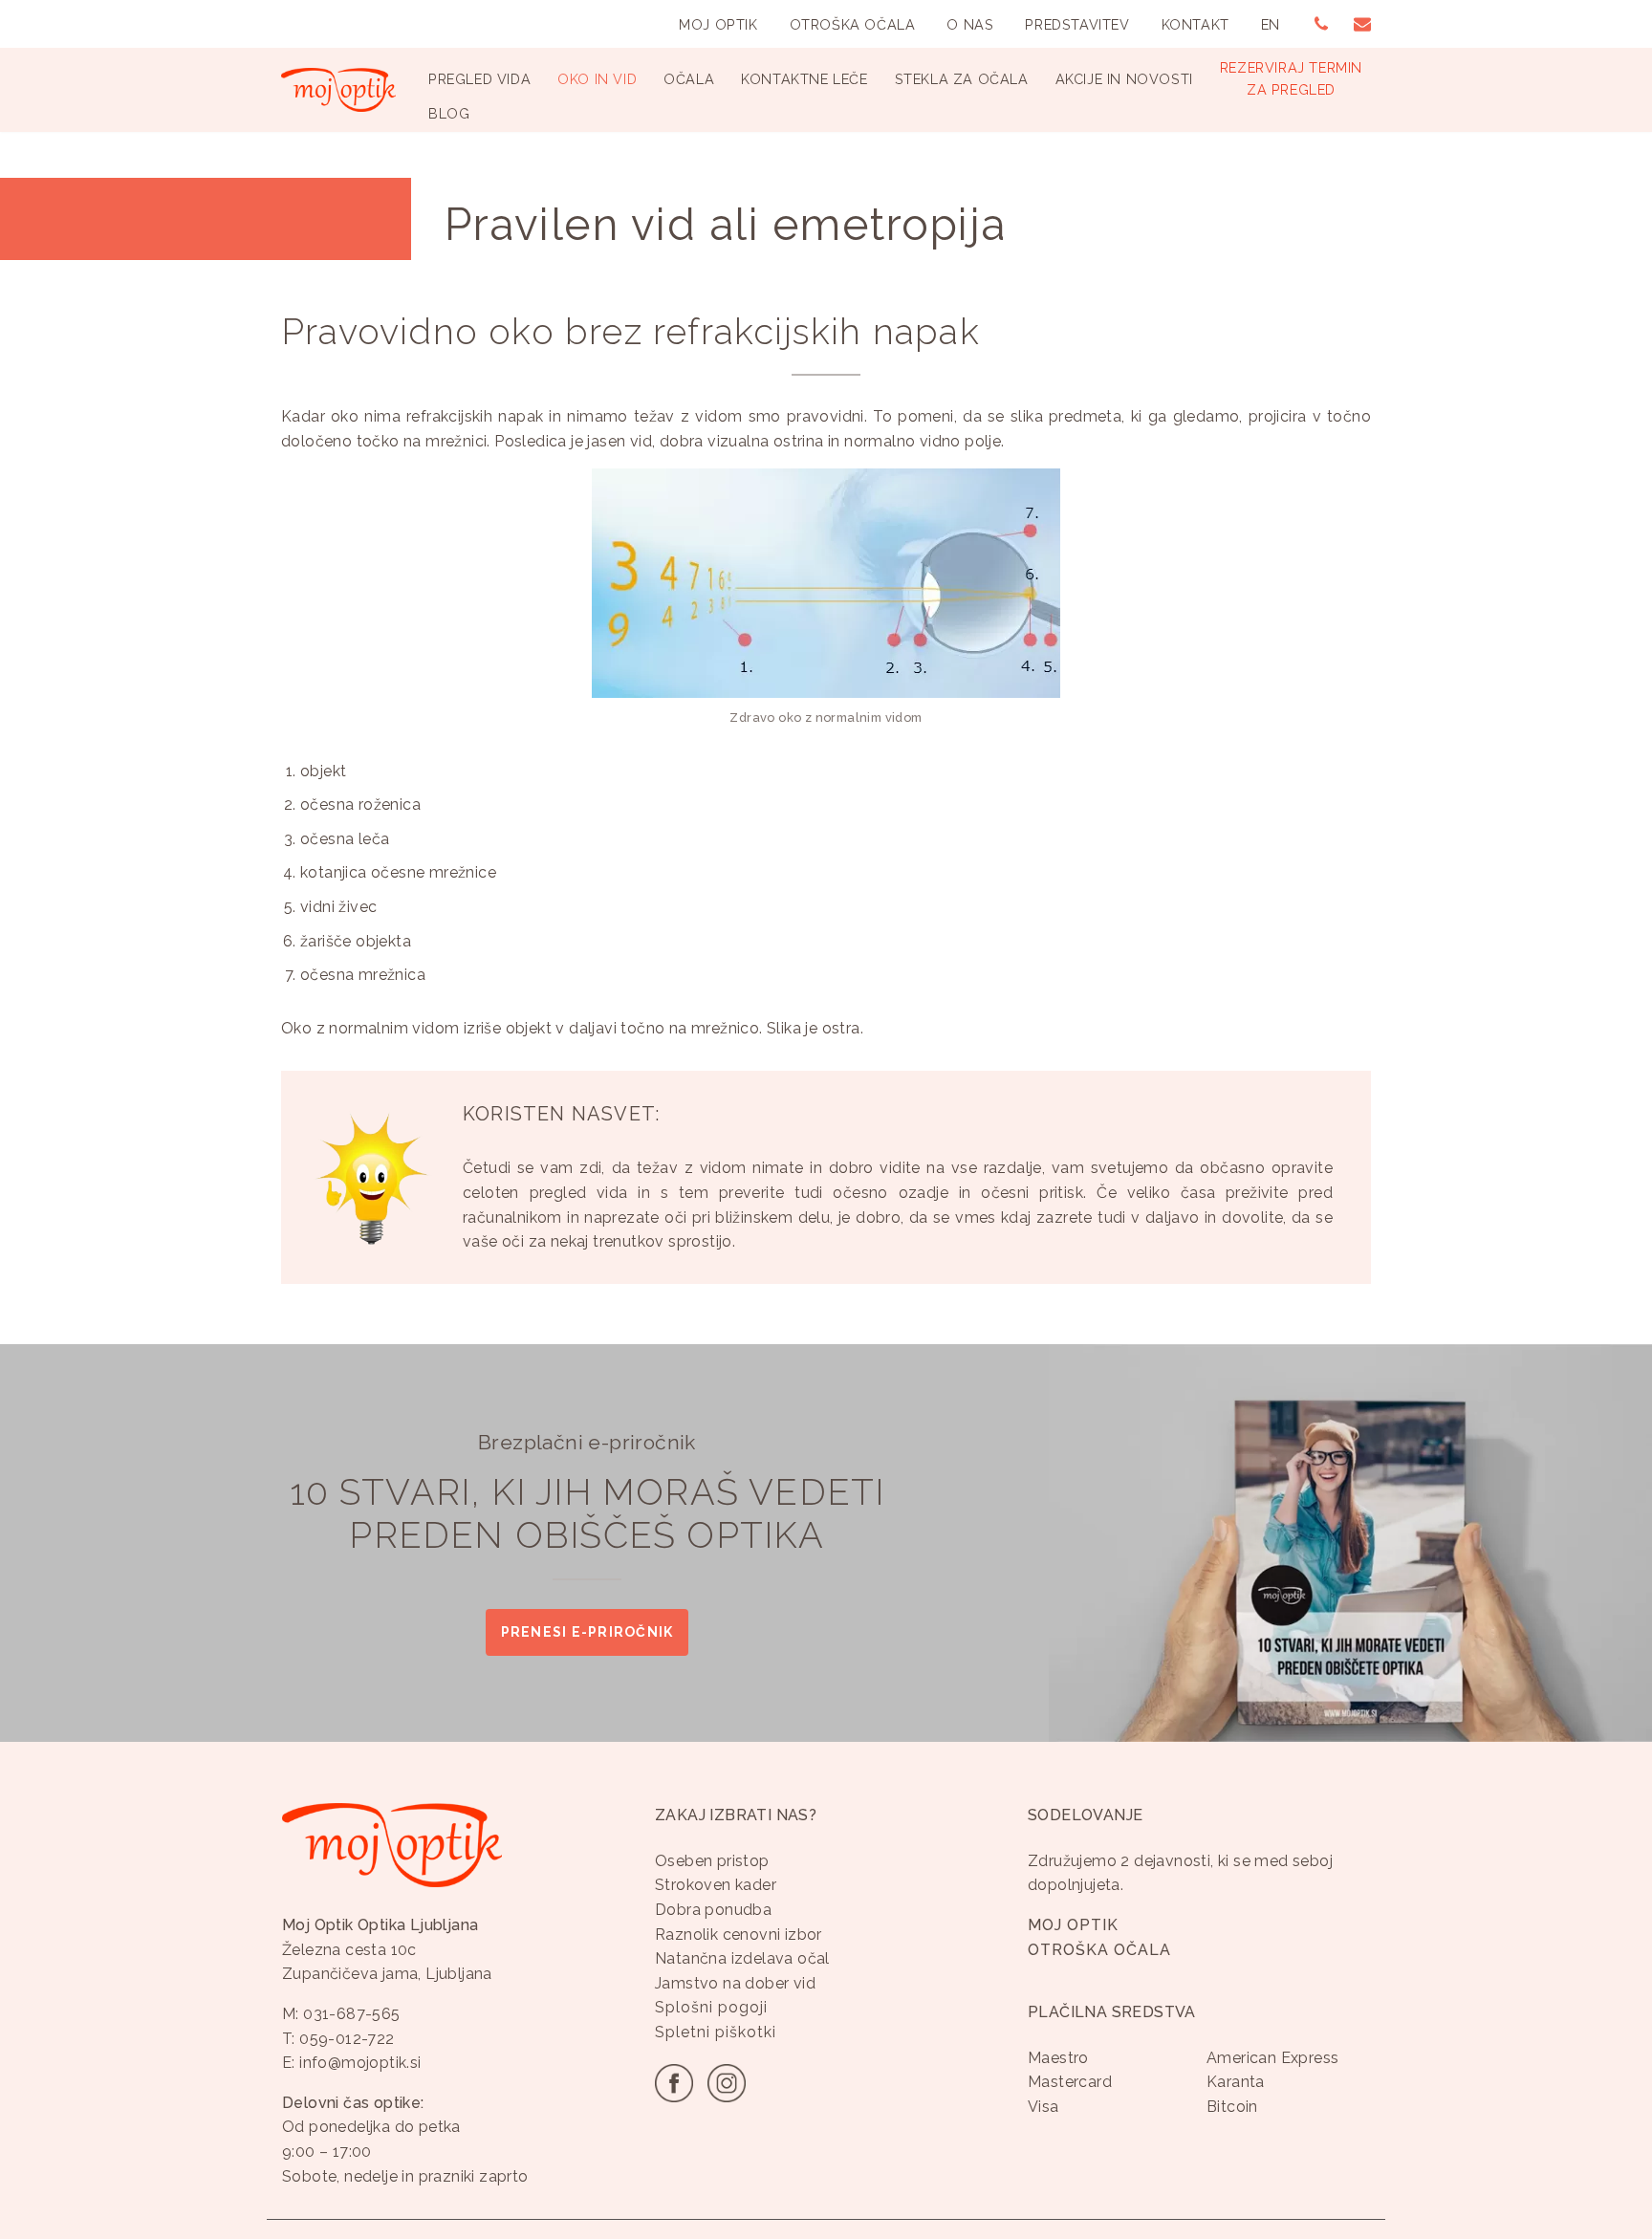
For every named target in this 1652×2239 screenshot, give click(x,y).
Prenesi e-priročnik (587, 1632)
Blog (449, 113)
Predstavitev (1077, 24)
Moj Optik (718, 24)
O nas (970, 24)
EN (1271, 24)
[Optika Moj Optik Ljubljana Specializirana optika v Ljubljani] (338, 90)
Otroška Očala (853, 24)
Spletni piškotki (716, 2032)
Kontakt (1196, 24)
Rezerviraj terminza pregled (1291, 78)
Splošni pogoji (711, 2007)
